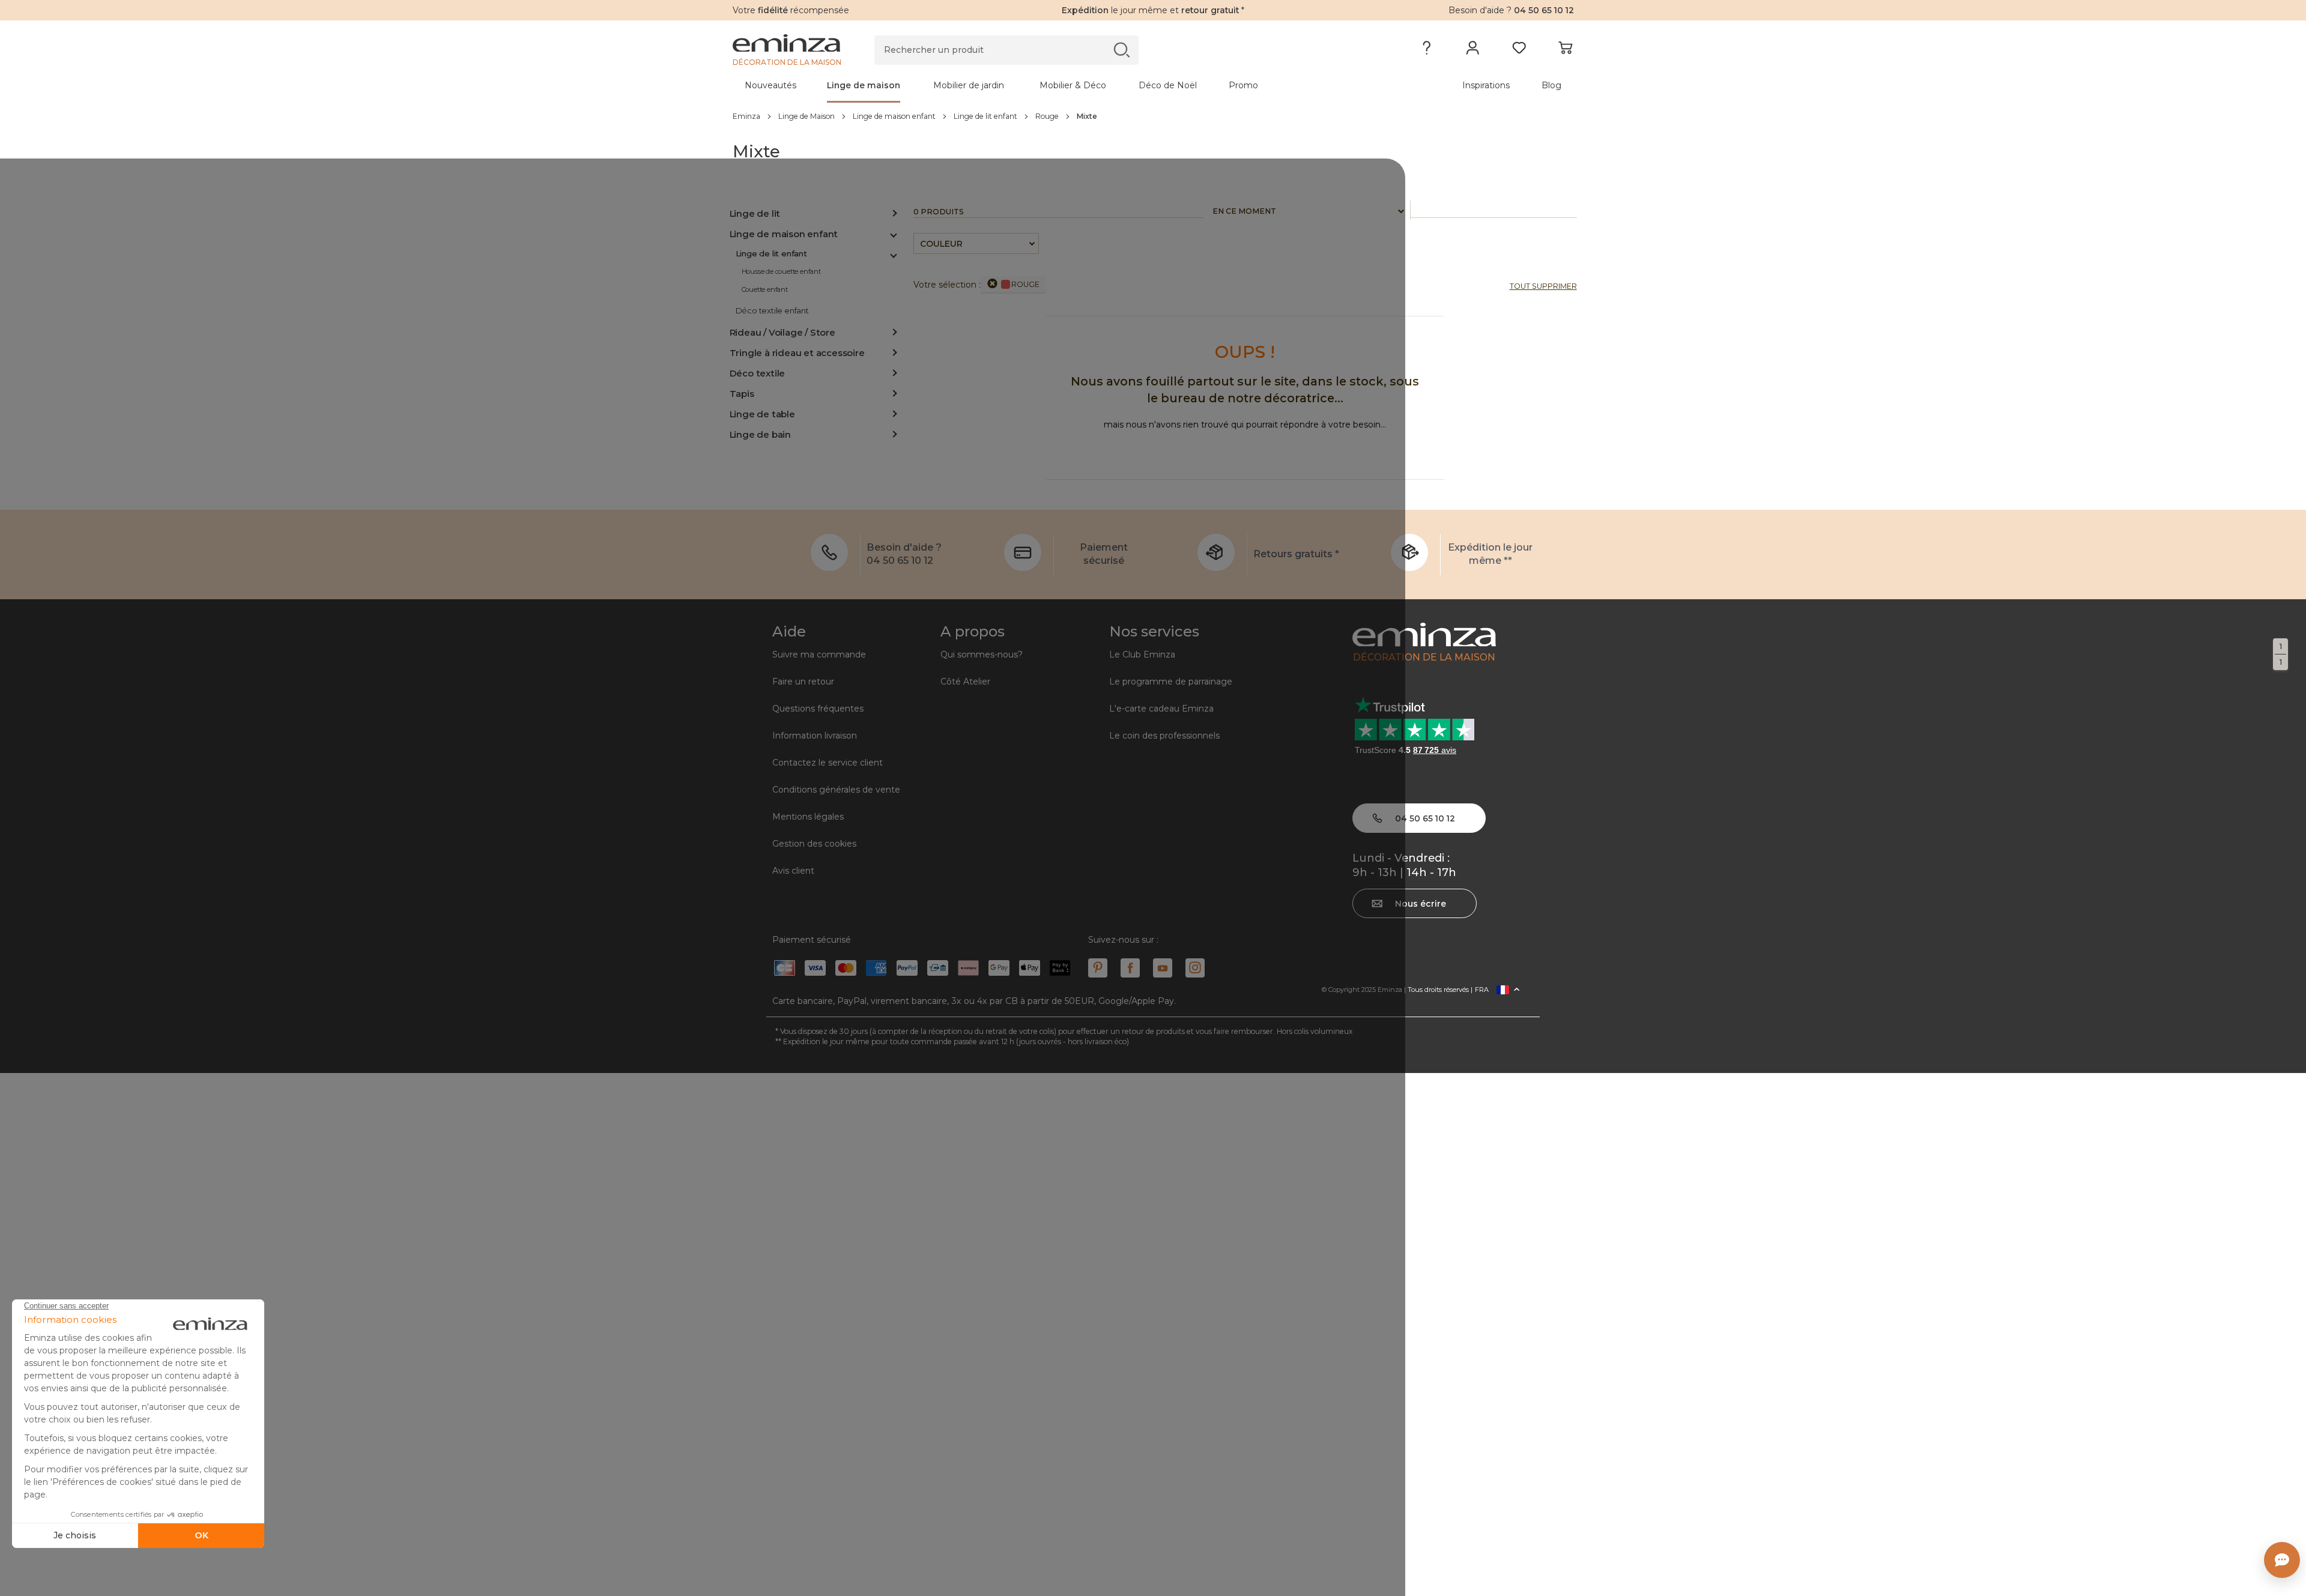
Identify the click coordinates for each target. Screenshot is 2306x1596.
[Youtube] (1163, 968)
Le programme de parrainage (1171, 682)
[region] (1153, 116)
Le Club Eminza (1142, 654)
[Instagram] (1195, 968)
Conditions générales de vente (836, 790)
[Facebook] (1130, 968)
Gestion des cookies (814, 844)
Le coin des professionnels (1164, 736)
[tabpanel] (1050, 85)
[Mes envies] (1519, 50)
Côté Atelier (965, 682)
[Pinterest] (1098, 968)
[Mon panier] (1565, 50)
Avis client (793, 871)
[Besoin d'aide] (1427, 50)
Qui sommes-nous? (982, 654)
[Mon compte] (1473, 50)
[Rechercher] (1121, 50)
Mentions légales (808, 817)
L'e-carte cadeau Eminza (1161, 709)
